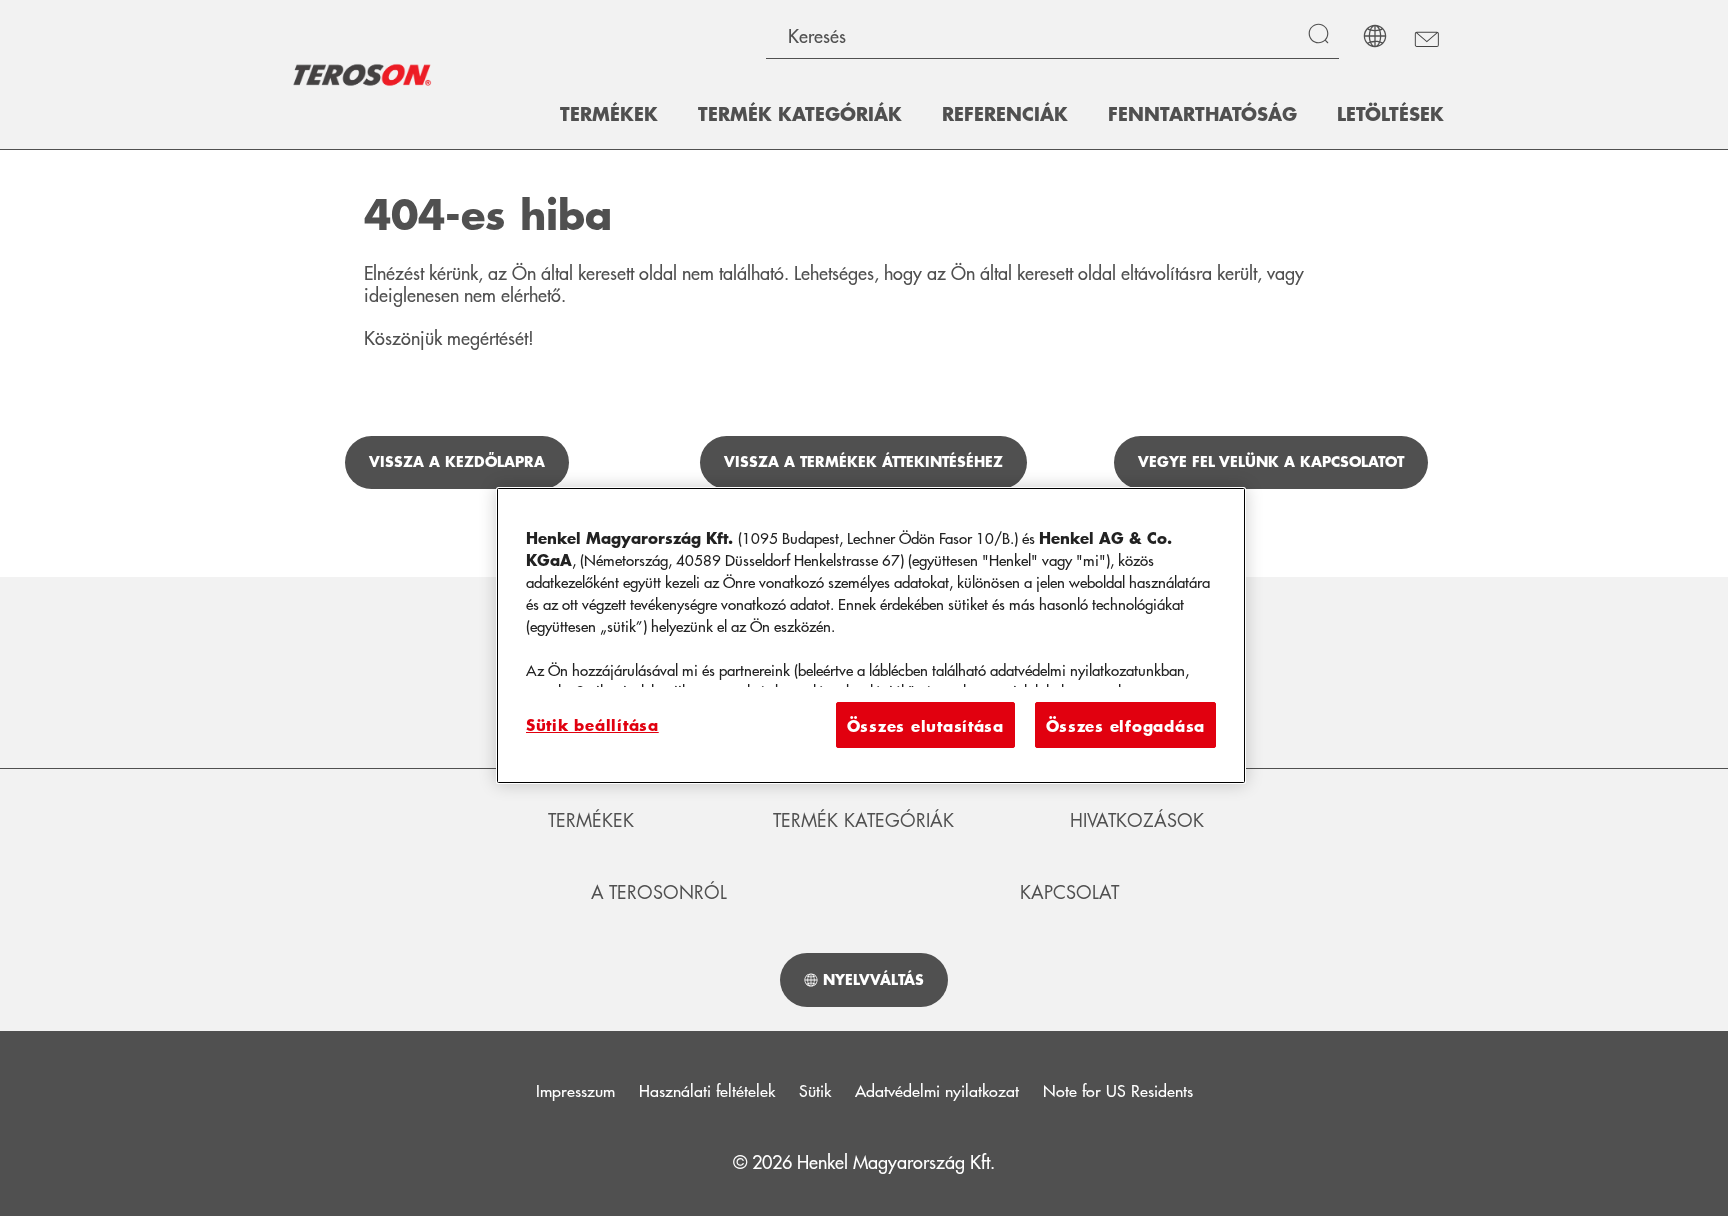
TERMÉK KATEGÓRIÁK (863, 820)
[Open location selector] (1375, 36)
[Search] (1323, 36)
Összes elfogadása (1125, 725)
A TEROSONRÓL (659, 892)
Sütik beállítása (592, 724)
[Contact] (1425, 36)
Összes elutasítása (925, 725)
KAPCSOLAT (1069, 892)
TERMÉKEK (591, 820)
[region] (871, 635)
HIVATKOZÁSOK (1137, 820)
